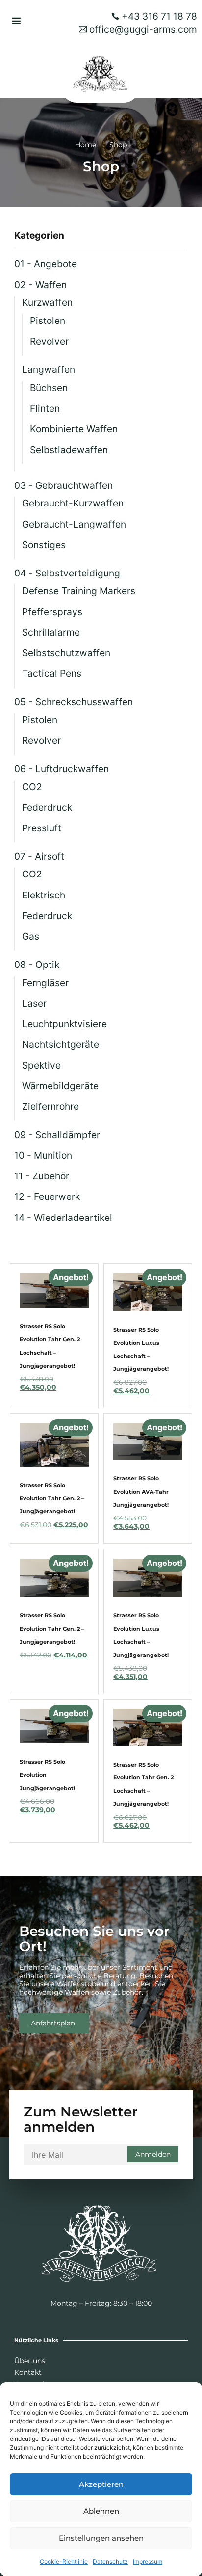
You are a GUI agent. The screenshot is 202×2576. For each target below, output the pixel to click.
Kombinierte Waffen (74, 429)
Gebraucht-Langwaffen (74, 524)
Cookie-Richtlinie (64, 2562)
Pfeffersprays (52, 612)
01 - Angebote (46, 264)
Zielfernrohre (50, 1106)
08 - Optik (37, 965)
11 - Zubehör (42, 1176)
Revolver (49, 341)
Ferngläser (45, 983)
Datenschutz (110, 2562)
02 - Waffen (40, 285)
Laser (34, 1003)
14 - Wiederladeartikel (63, 1218)
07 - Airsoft (39, 856)
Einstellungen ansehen (101, 2538)
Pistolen (48, 321)
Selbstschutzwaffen (66, 653)
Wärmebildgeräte (60, 1086)
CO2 (32, 787)
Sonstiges (44, 545)
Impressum (148, 2562)
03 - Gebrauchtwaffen (63, 485)
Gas (31, 936)
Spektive (41, 1065)
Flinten (45, 408)
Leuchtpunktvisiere (64, 1024)
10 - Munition (43, 1155)
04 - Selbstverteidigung (67, 573)
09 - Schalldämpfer (57, 1135)
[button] (16, 21)
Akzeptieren (101, 2484)
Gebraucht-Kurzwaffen (73, 503)
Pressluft (42, 828)
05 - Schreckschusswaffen (74, 702)
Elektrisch (44, 895)
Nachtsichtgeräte (61, 1044)
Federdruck (47, 807)
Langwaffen (49, 369)
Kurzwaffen (47, 302)
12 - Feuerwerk (47, 1196)
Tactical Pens (52, 673)
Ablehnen (101, 2511)
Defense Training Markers (79, 591)
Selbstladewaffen (69, 450)
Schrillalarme (51, 632)
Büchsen (49, 388)
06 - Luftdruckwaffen (62, 769)
